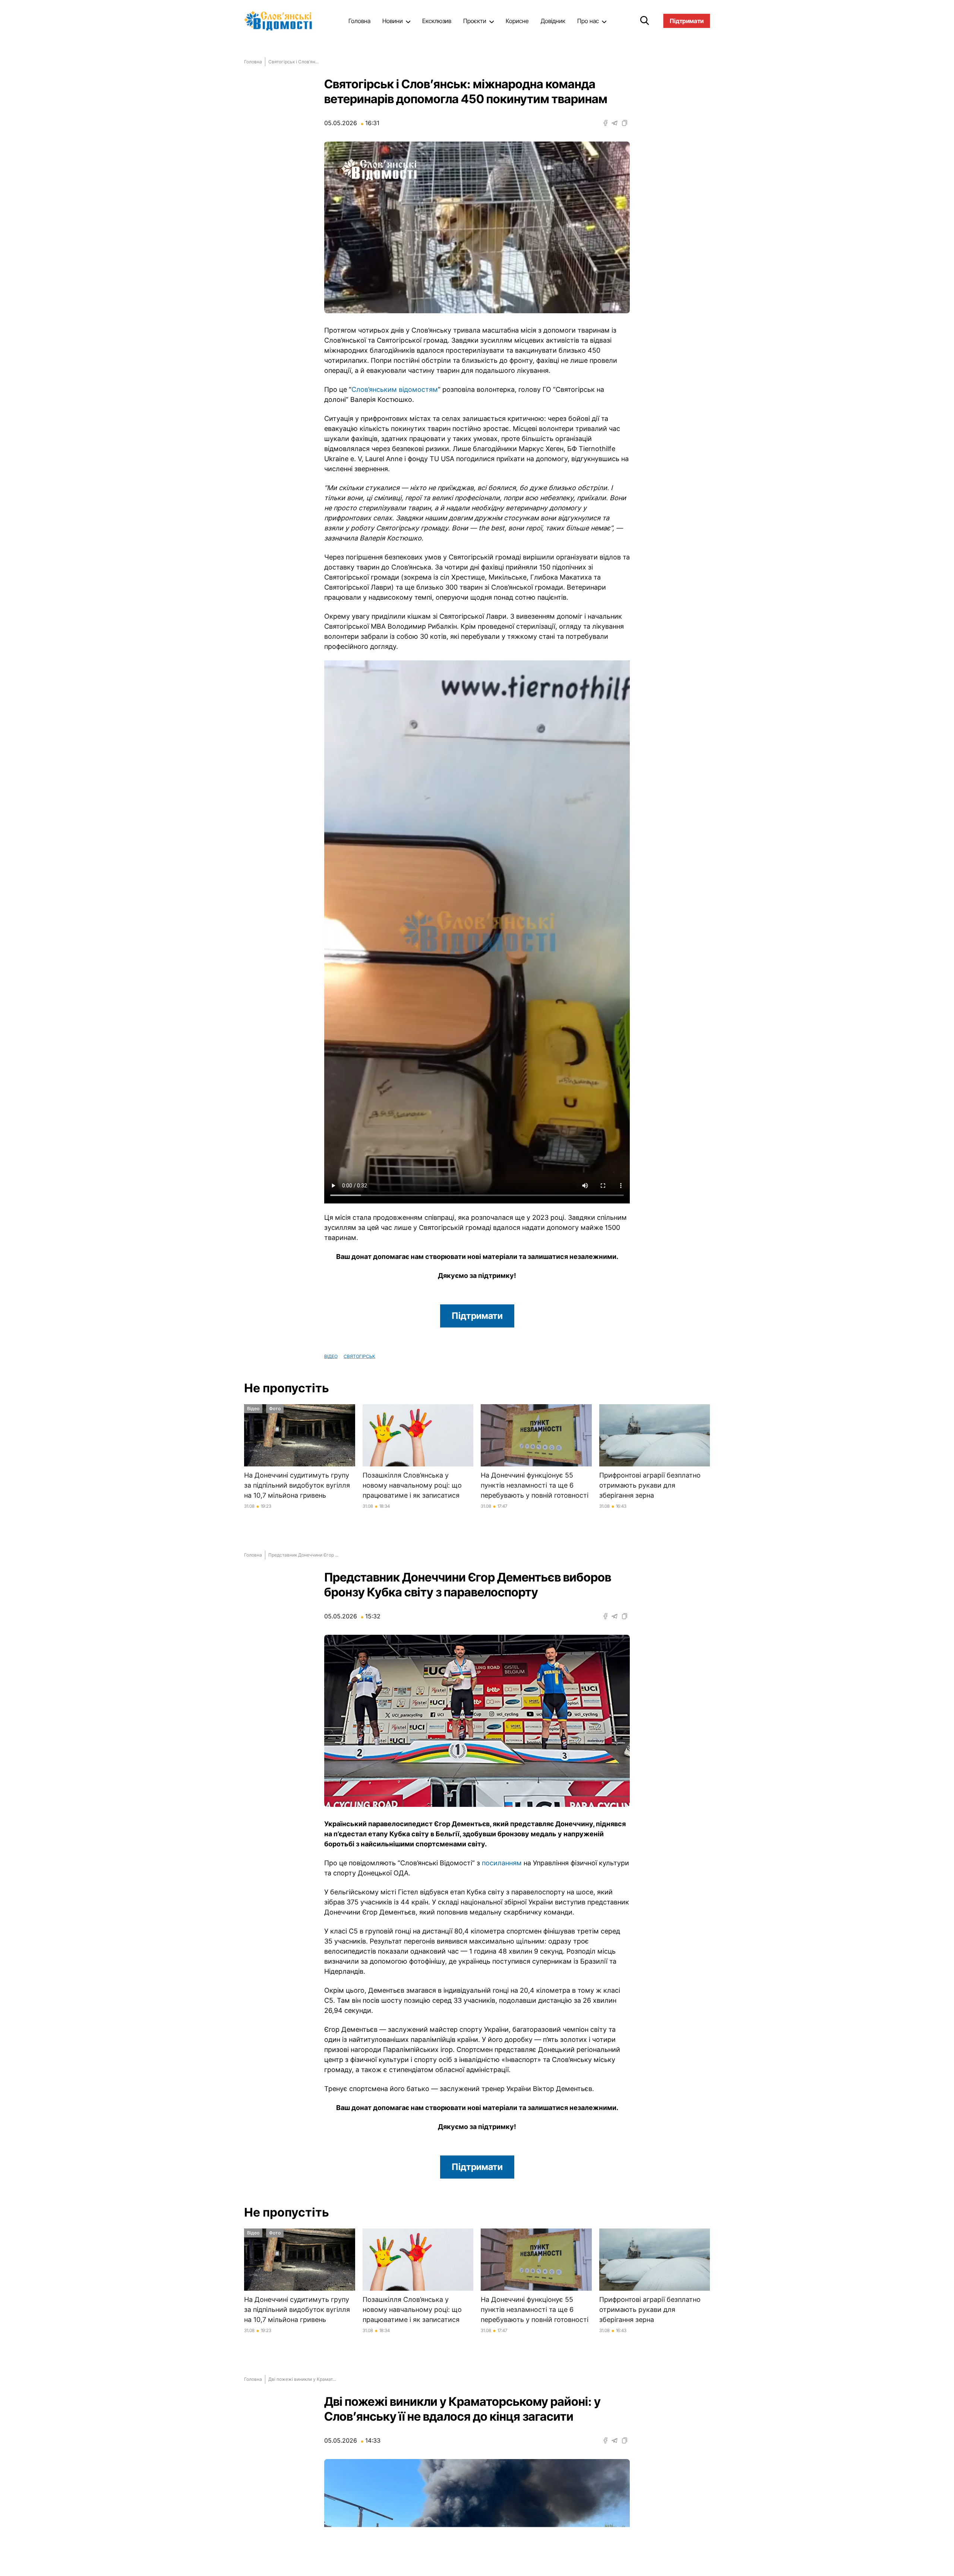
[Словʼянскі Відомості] (281, 21)
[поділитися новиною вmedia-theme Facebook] (606, 123)
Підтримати (477, 1316)
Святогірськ (359, 1356)
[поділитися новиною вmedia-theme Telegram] (615, 123)
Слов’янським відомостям (395, 389)
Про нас (588, 21)
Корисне (517, 21)
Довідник (553, 21)
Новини (393, 21)
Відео (331, 1356)
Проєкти (475, 21)
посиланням (502, 1863)
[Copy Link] (625, 123)
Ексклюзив (437, 21)
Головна (359, 21)
